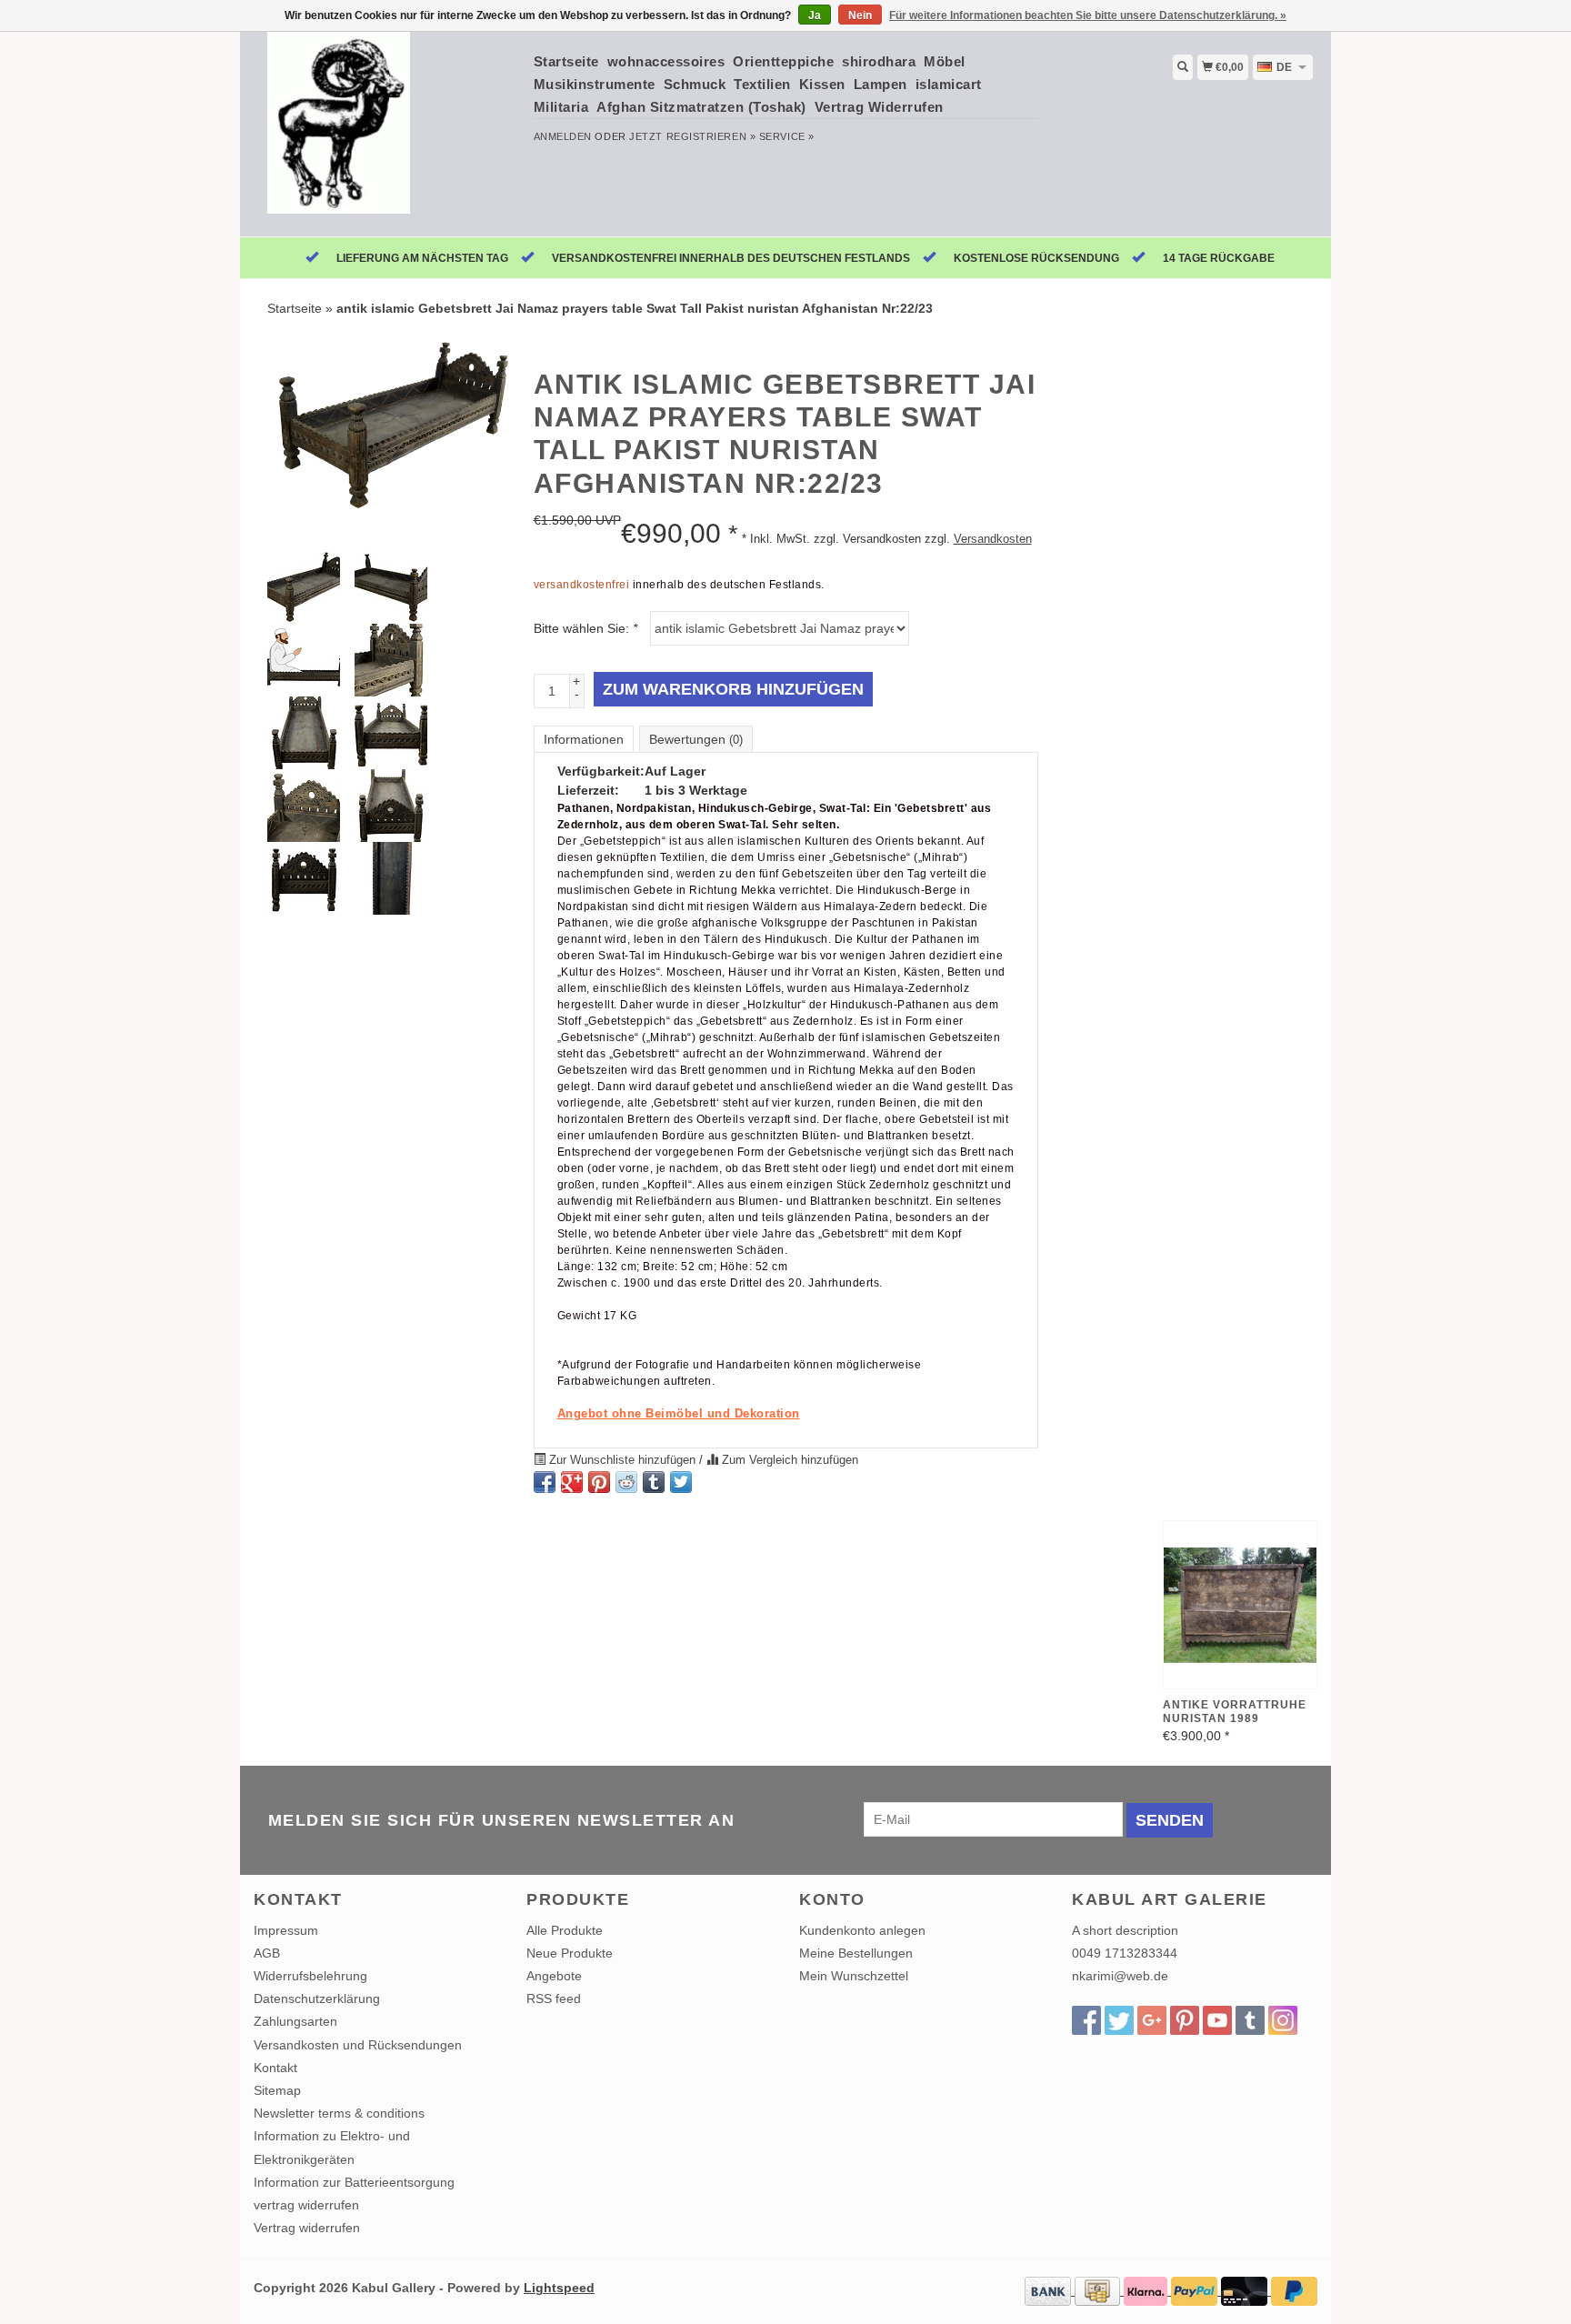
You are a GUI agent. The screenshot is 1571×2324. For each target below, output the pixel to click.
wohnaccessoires (666, 61)
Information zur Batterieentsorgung (354, 2182)
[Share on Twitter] (681, 1482)
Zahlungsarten (295, 2021)
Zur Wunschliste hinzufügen (622, 1460)
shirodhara (879, 61)
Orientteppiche (783, 61)
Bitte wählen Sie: (585, 628)
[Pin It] (599, 1482)
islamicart (949, 84)
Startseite (566, 61)
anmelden (563, 136)
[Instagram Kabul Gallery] (1283, 2020)
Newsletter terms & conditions (339, 2113)
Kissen (822, 84)
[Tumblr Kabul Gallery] (1250, 2020)
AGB (267, 1953)
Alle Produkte (565, 1930)
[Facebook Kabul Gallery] (1086, 2020)
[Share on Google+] (572, 1482)
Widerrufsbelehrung (310, 1976)
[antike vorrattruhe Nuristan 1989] (1240, 1605)
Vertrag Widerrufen (879, 107)
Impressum (286, 1930)
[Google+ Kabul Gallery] (1152, 2020)
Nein (860, 15)
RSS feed (554, 1998)
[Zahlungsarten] (1050, 2290)
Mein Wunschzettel (854, 1976)
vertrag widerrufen (306, 2205)
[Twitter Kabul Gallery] (1119, 2020)
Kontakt (275, 2068)
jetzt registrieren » (692, 136)
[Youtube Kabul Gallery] (1217, 2020)
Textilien (762, 84)
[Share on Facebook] (545, 1482)
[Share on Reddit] (626, 1482)
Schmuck (695, 84)
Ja (815, 15)
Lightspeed (559, 2288)
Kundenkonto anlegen (862, 1930)
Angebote (554, 1976)
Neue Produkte (570, 1953)
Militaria (561, 107)
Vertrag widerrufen (307, 2228)
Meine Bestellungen (856, 1953)
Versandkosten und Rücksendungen (358, 2045)
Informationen (584, 739)
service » (787, 136)
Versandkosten (993, 539)
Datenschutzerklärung (317, 1998)
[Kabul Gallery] (387, 132)
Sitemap (277, 2090)
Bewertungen (696, 739)
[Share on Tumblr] (654, 1482)
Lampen (881, 84)
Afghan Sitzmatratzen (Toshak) (701, 107)
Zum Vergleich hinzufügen (788, 1460)
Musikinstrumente (595, 84)
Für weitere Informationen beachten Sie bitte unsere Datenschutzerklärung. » (1088, 15)
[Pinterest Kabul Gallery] (1185, 2020)
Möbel (945, 61)
